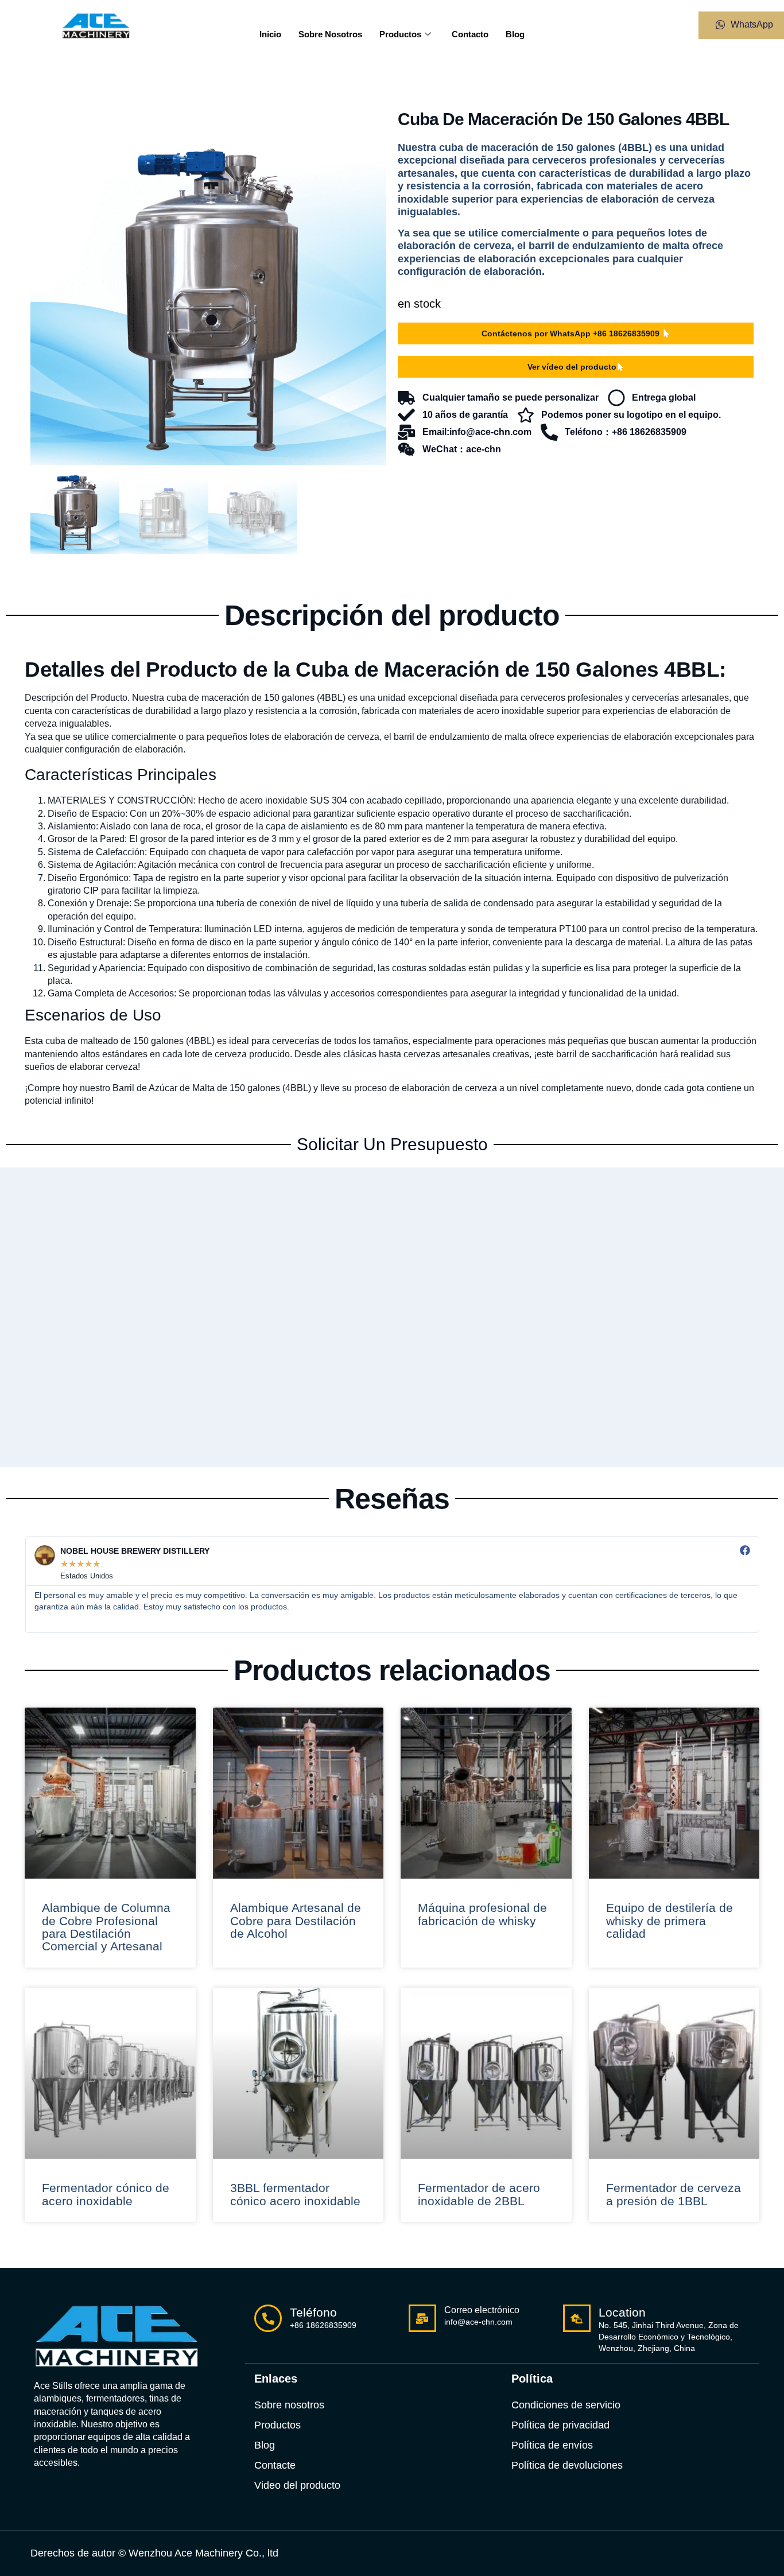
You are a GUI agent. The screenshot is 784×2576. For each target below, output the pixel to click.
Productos (400, 34)
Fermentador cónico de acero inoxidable (106, 2194)
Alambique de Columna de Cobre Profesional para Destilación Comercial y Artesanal (106, 1927)
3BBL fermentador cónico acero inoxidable (295, 2194)
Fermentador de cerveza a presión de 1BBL (674, 2194)
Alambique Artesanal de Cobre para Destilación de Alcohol (296, 1921)
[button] (367, 129)
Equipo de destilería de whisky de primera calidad (669, 1921)
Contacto (470, 34)
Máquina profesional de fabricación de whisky (482, 1914)
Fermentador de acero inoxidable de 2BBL (479, 2194)
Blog (515, 34)
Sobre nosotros (330, 34)
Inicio (270, 34)
